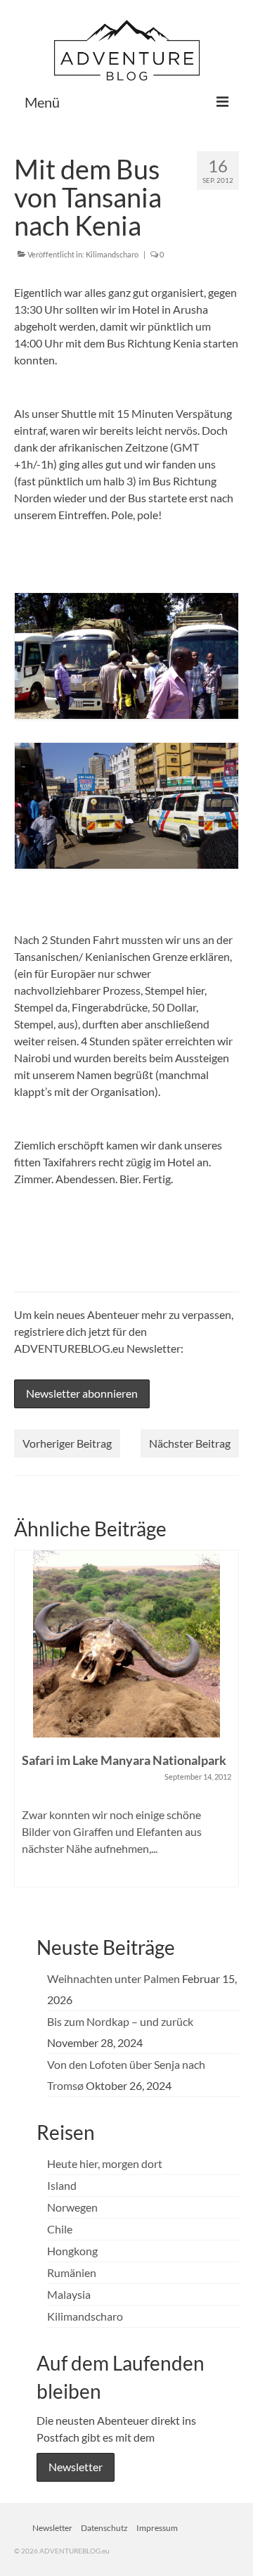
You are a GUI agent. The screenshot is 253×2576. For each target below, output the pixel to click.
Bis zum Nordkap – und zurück (120, 2021)
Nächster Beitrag (190, 1443)
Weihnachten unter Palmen (113, 1978)
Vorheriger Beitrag (67, 1443)
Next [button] (227, 1725)
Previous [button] (26, 1725)
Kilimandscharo (112, 254)
